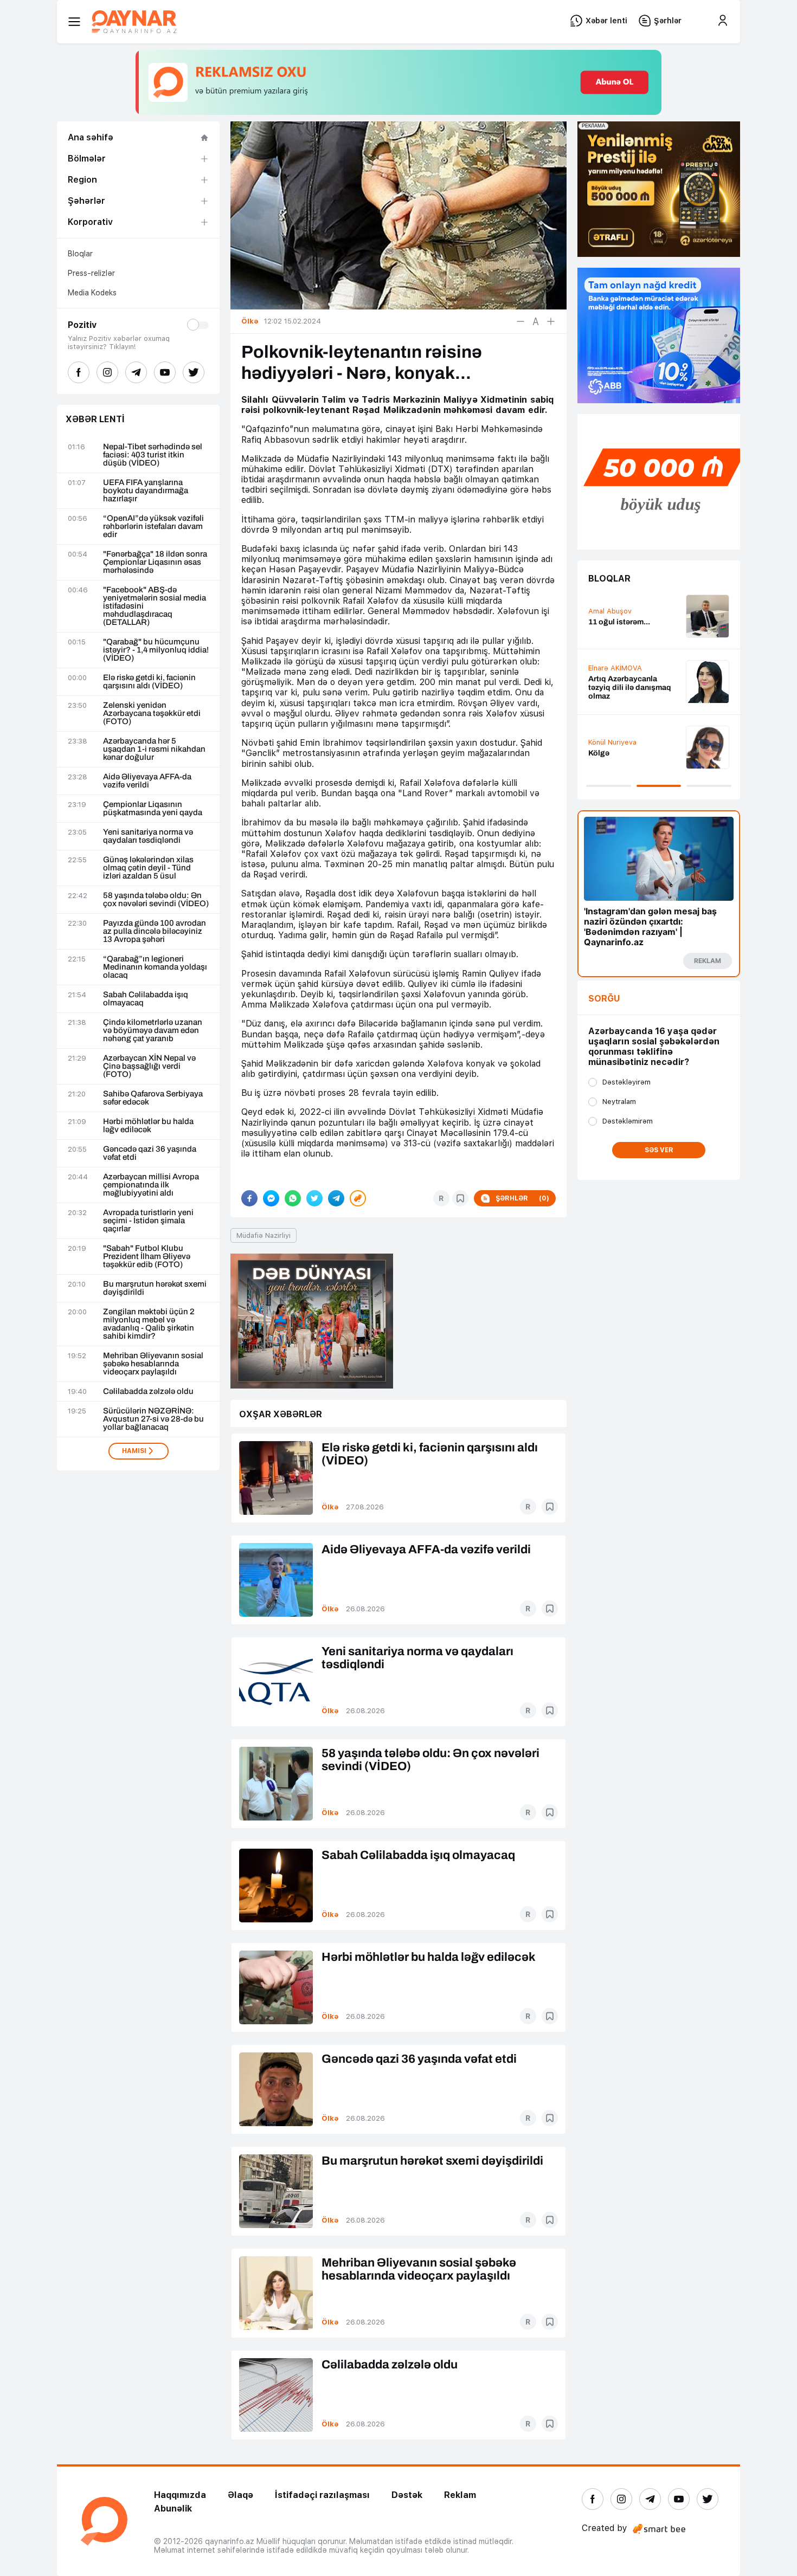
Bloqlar (80, 254)
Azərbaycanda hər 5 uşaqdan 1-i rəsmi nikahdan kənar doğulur (154, 749)
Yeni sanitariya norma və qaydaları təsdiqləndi (148, 836)
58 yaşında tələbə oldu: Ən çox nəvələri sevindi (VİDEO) (156, 900)
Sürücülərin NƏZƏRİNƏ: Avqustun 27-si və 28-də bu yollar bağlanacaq (153, 1419)
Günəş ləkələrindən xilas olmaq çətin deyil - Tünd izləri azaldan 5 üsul (148, 868)
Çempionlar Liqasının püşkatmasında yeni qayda (153, 809)
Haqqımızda (180, 2495)
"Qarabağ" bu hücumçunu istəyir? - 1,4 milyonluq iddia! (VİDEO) (156, 650)
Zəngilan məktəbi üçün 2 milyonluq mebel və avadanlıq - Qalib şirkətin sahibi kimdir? (149, 1324)
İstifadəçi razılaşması (322, 2495)
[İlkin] (536, 321)
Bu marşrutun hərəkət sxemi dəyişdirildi (155, 1288)
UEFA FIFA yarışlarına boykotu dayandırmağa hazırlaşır (146, 491)
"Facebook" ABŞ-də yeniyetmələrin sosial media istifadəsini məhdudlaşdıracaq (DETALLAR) (155, 606)
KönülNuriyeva (612, 742)
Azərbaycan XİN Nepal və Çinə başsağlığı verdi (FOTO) (149, 1066)
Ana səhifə (91, 137)
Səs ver (659, 1150)
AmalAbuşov (610, 611)
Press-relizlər (91, 273)
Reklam (460, 2495)
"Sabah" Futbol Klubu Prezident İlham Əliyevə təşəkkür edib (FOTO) (147, 1257)
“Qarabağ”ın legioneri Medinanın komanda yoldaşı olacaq (155, 967)
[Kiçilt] (520, 321)
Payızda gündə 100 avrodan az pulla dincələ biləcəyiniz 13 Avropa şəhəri (155, 931)
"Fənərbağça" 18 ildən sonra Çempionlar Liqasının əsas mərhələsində (155, 562)
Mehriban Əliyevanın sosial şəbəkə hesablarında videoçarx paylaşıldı (153, 1364)
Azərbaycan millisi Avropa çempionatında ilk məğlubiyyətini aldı (151, 1185)
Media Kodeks (92, 293)
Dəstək (407, 2495)
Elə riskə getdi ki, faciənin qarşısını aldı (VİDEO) (149, 682)
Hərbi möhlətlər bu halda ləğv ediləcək (148, 1126)
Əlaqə (240, 2495)
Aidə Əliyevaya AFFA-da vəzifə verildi (147, 781)
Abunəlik (173, 2509)
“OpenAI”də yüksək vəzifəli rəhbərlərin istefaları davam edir (153, 527)
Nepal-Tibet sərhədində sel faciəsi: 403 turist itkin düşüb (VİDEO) (153, 455)
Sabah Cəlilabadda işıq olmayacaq (146, 999)
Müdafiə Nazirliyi (263, 1235)
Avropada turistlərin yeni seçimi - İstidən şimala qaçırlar (148, 1221)
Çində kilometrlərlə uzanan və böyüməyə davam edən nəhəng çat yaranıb (153, 1031)
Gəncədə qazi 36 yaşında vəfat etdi (150, 1153)
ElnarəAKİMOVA (615, 668)
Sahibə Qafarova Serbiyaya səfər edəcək (153, 1098)
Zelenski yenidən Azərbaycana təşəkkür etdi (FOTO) (152, 714)
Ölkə (330, 1507)
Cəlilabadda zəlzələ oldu (148, 1392)
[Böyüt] (551, 321)
